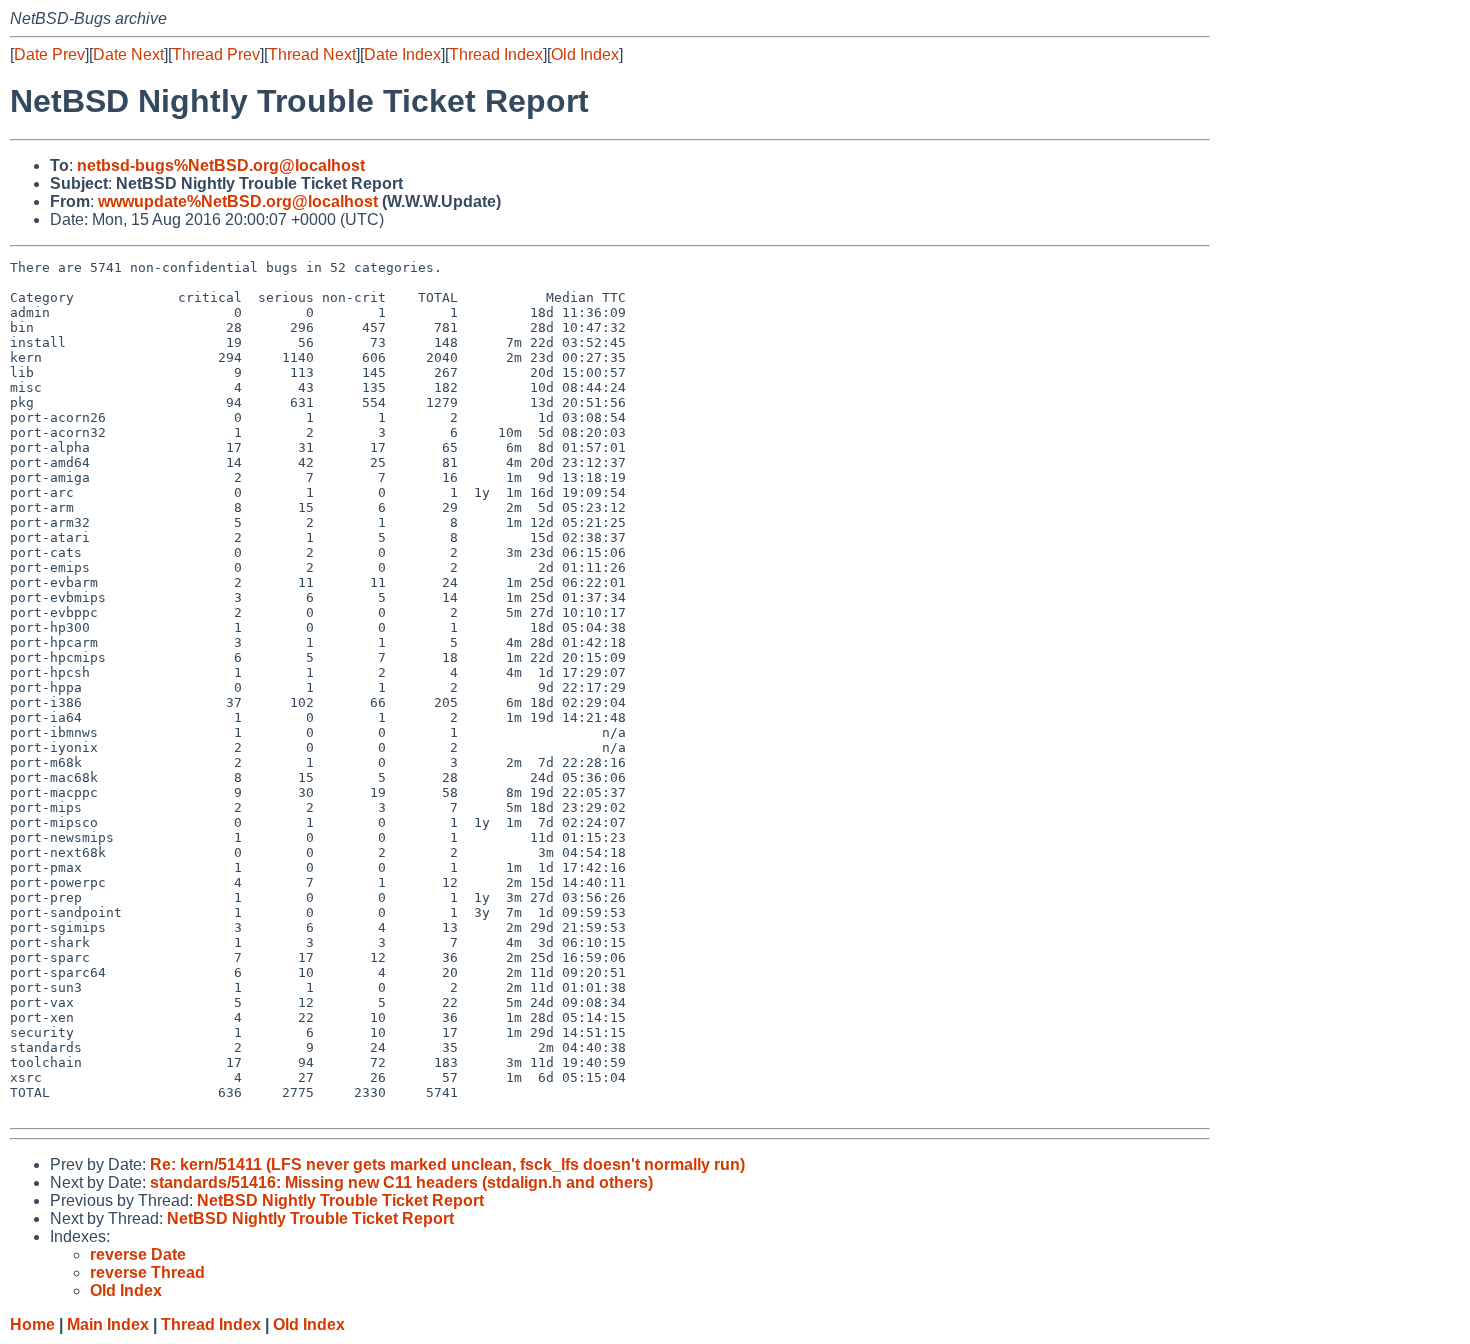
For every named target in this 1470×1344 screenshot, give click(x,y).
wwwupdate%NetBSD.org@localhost (238, 201)
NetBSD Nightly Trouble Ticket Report (340, 1200)
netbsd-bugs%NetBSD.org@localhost (221, 165)
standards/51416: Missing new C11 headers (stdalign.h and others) (401, 1182)
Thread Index (496, 54)
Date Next (128, 54)
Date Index (402, 54)
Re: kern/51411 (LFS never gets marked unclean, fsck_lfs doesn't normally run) (447, 1164)
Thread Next (312, 54)
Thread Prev (216, 54)
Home (32, 1324)
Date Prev (49, 54)
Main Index (108, 1324)
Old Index (585, 54)
